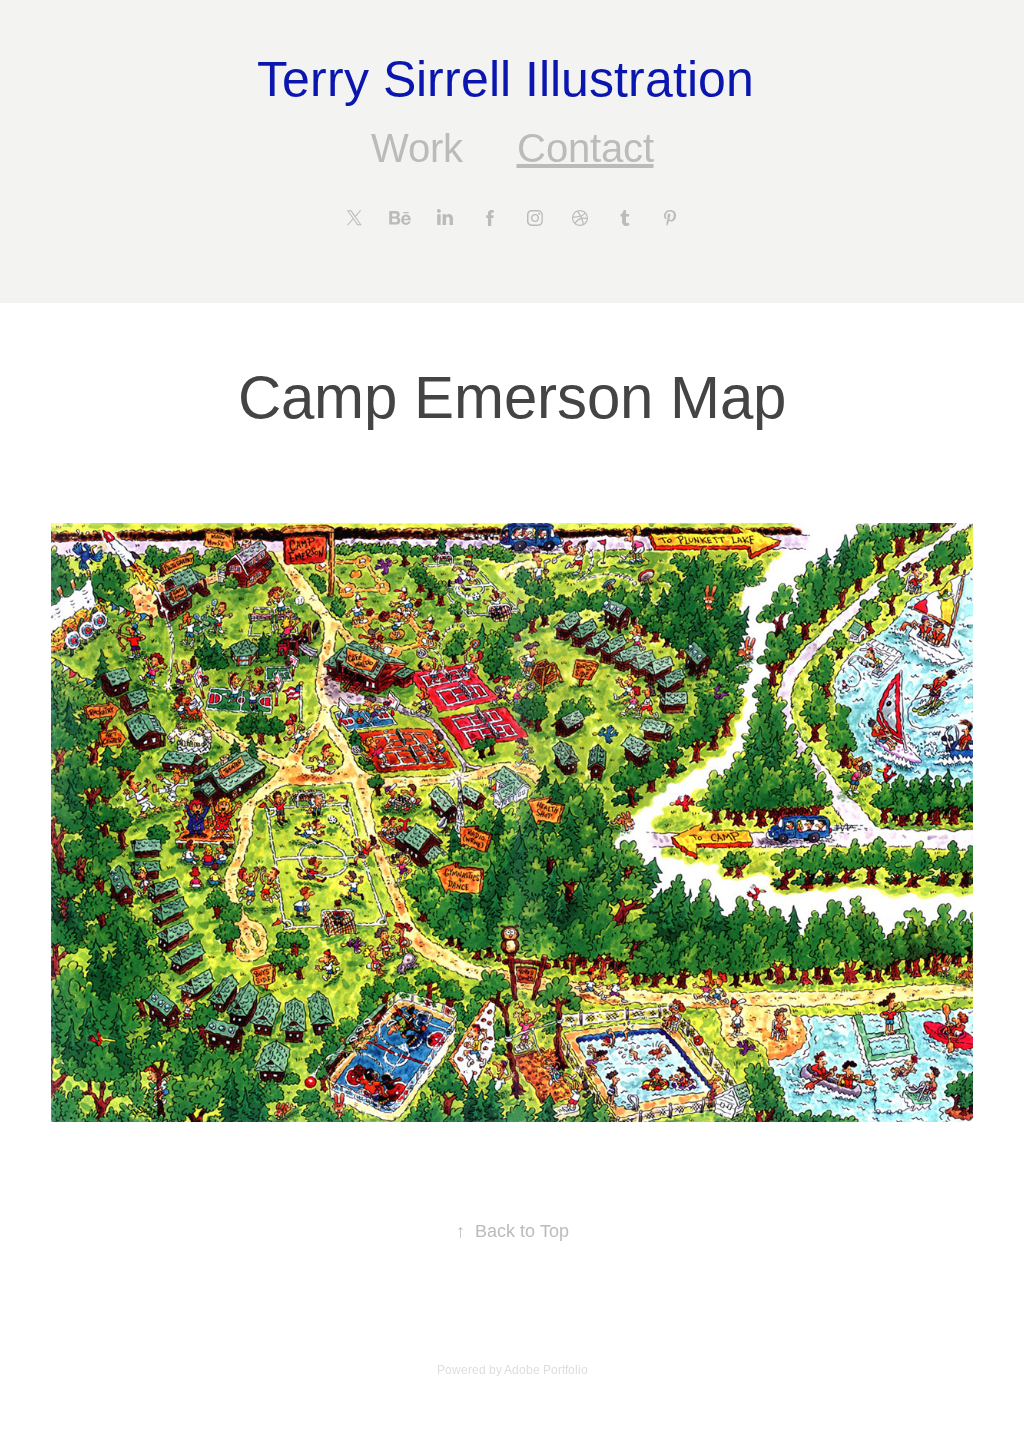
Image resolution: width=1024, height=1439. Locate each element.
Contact (585, 148)
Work (417, 148)
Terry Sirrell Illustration (512, 79)
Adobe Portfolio (546, 1370)
